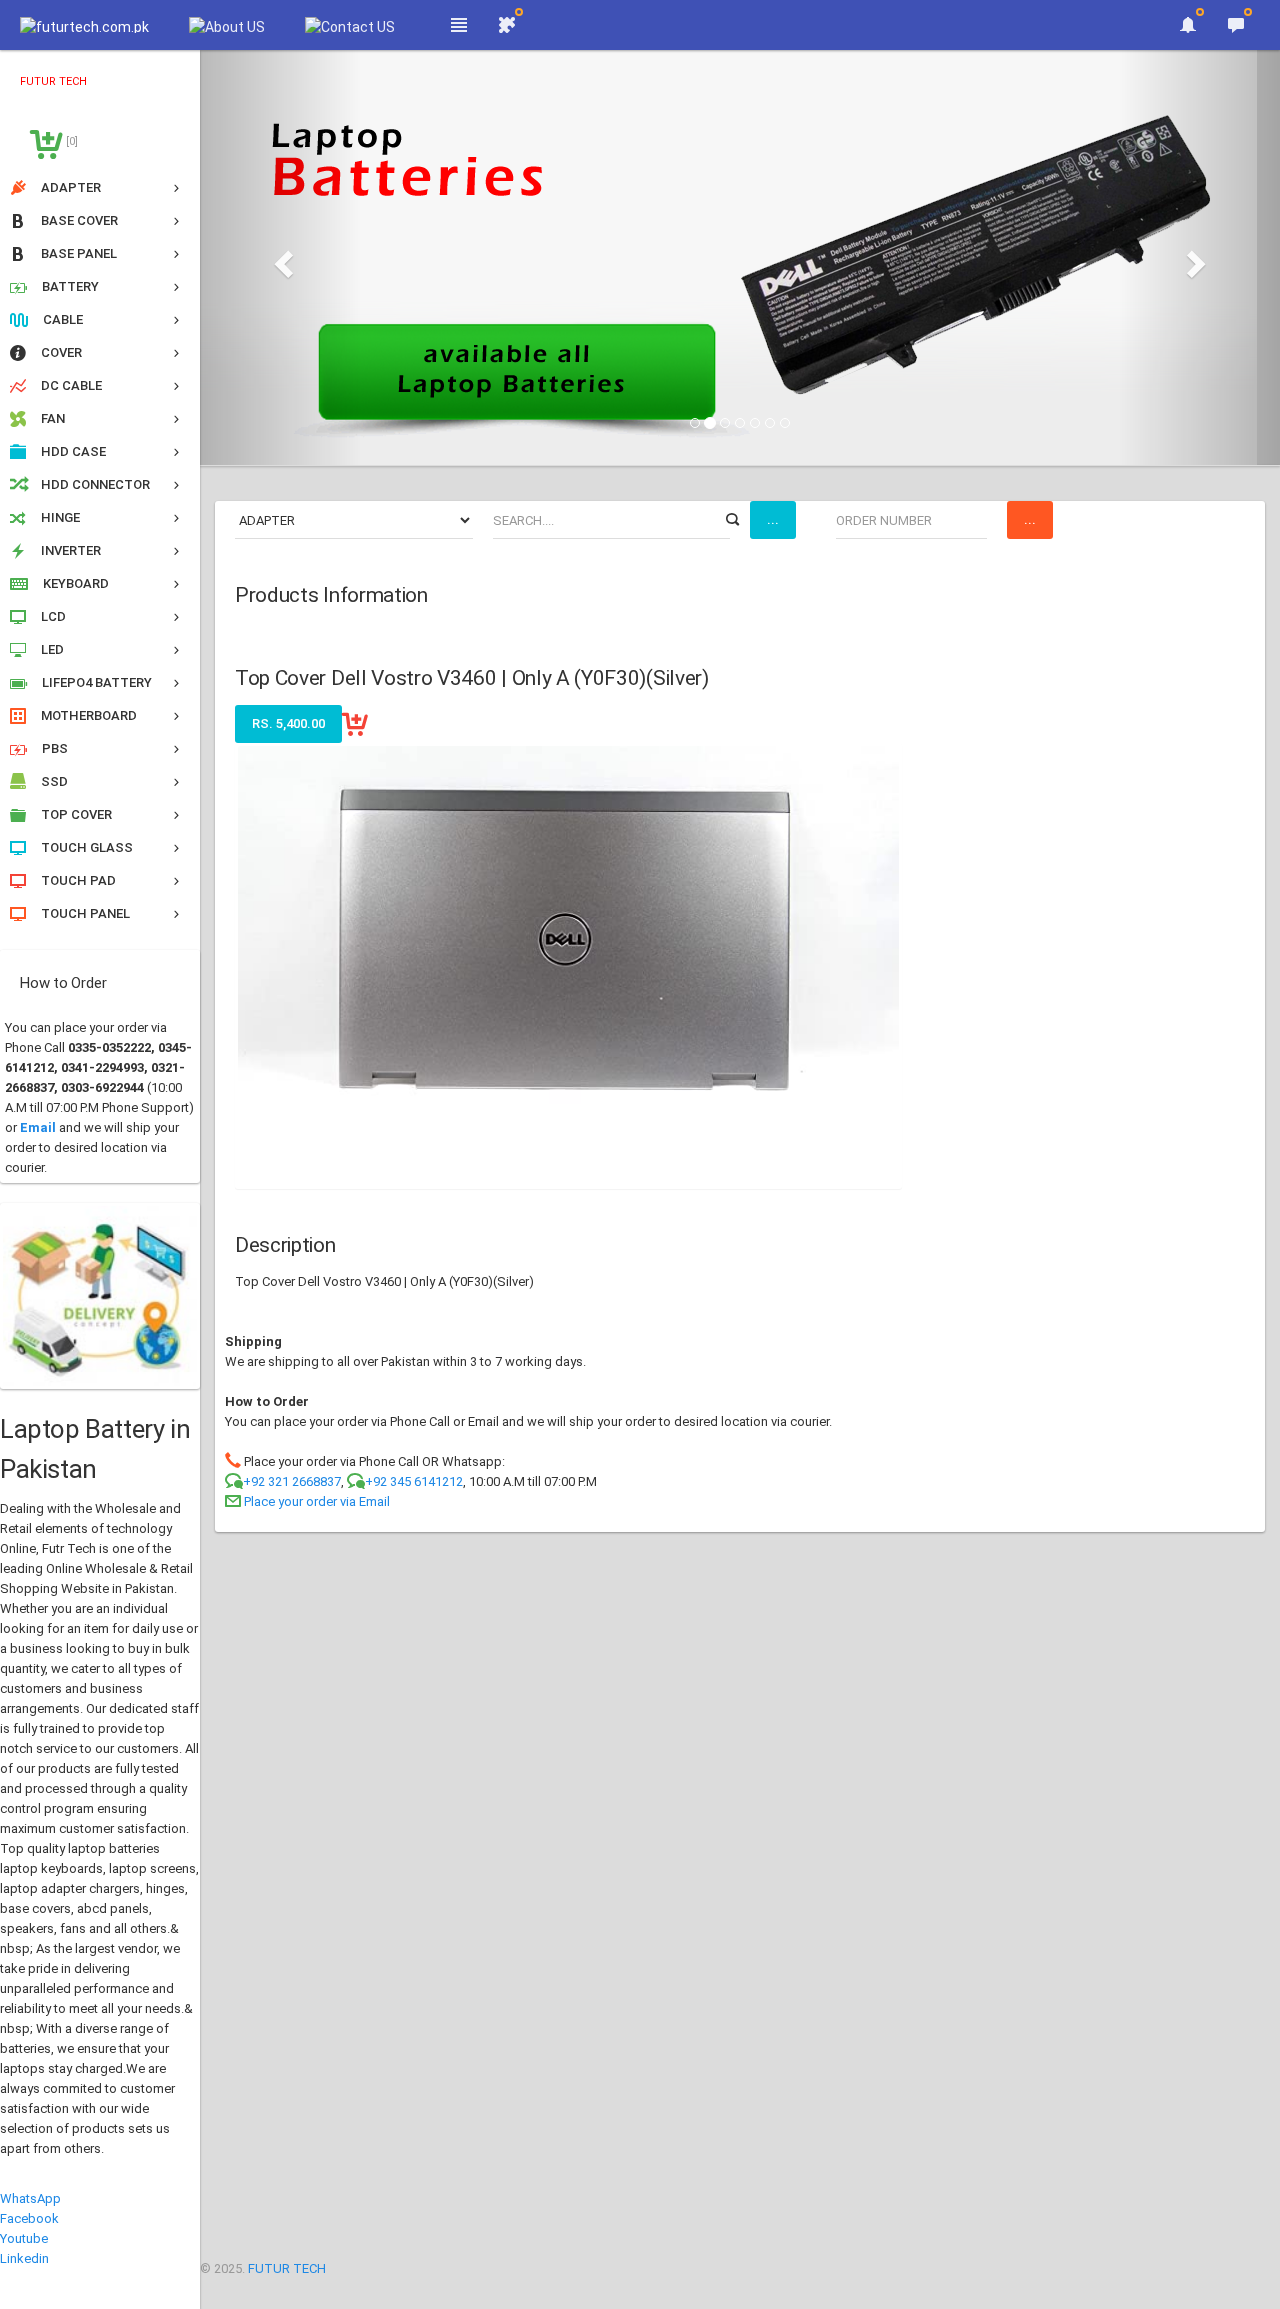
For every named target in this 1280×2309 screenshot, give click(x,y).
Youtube (24, 2238)
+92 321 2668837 (292, 1481)
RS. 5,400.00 (288, 723)
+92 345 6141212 (414, 1481)
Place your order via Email (317, 1501)
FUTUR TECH (287, 2268)
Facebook (29, 2218)
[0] (70, 141)
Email (38, 1127)
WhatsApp (30, 2198)
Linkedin (24, 2258)
